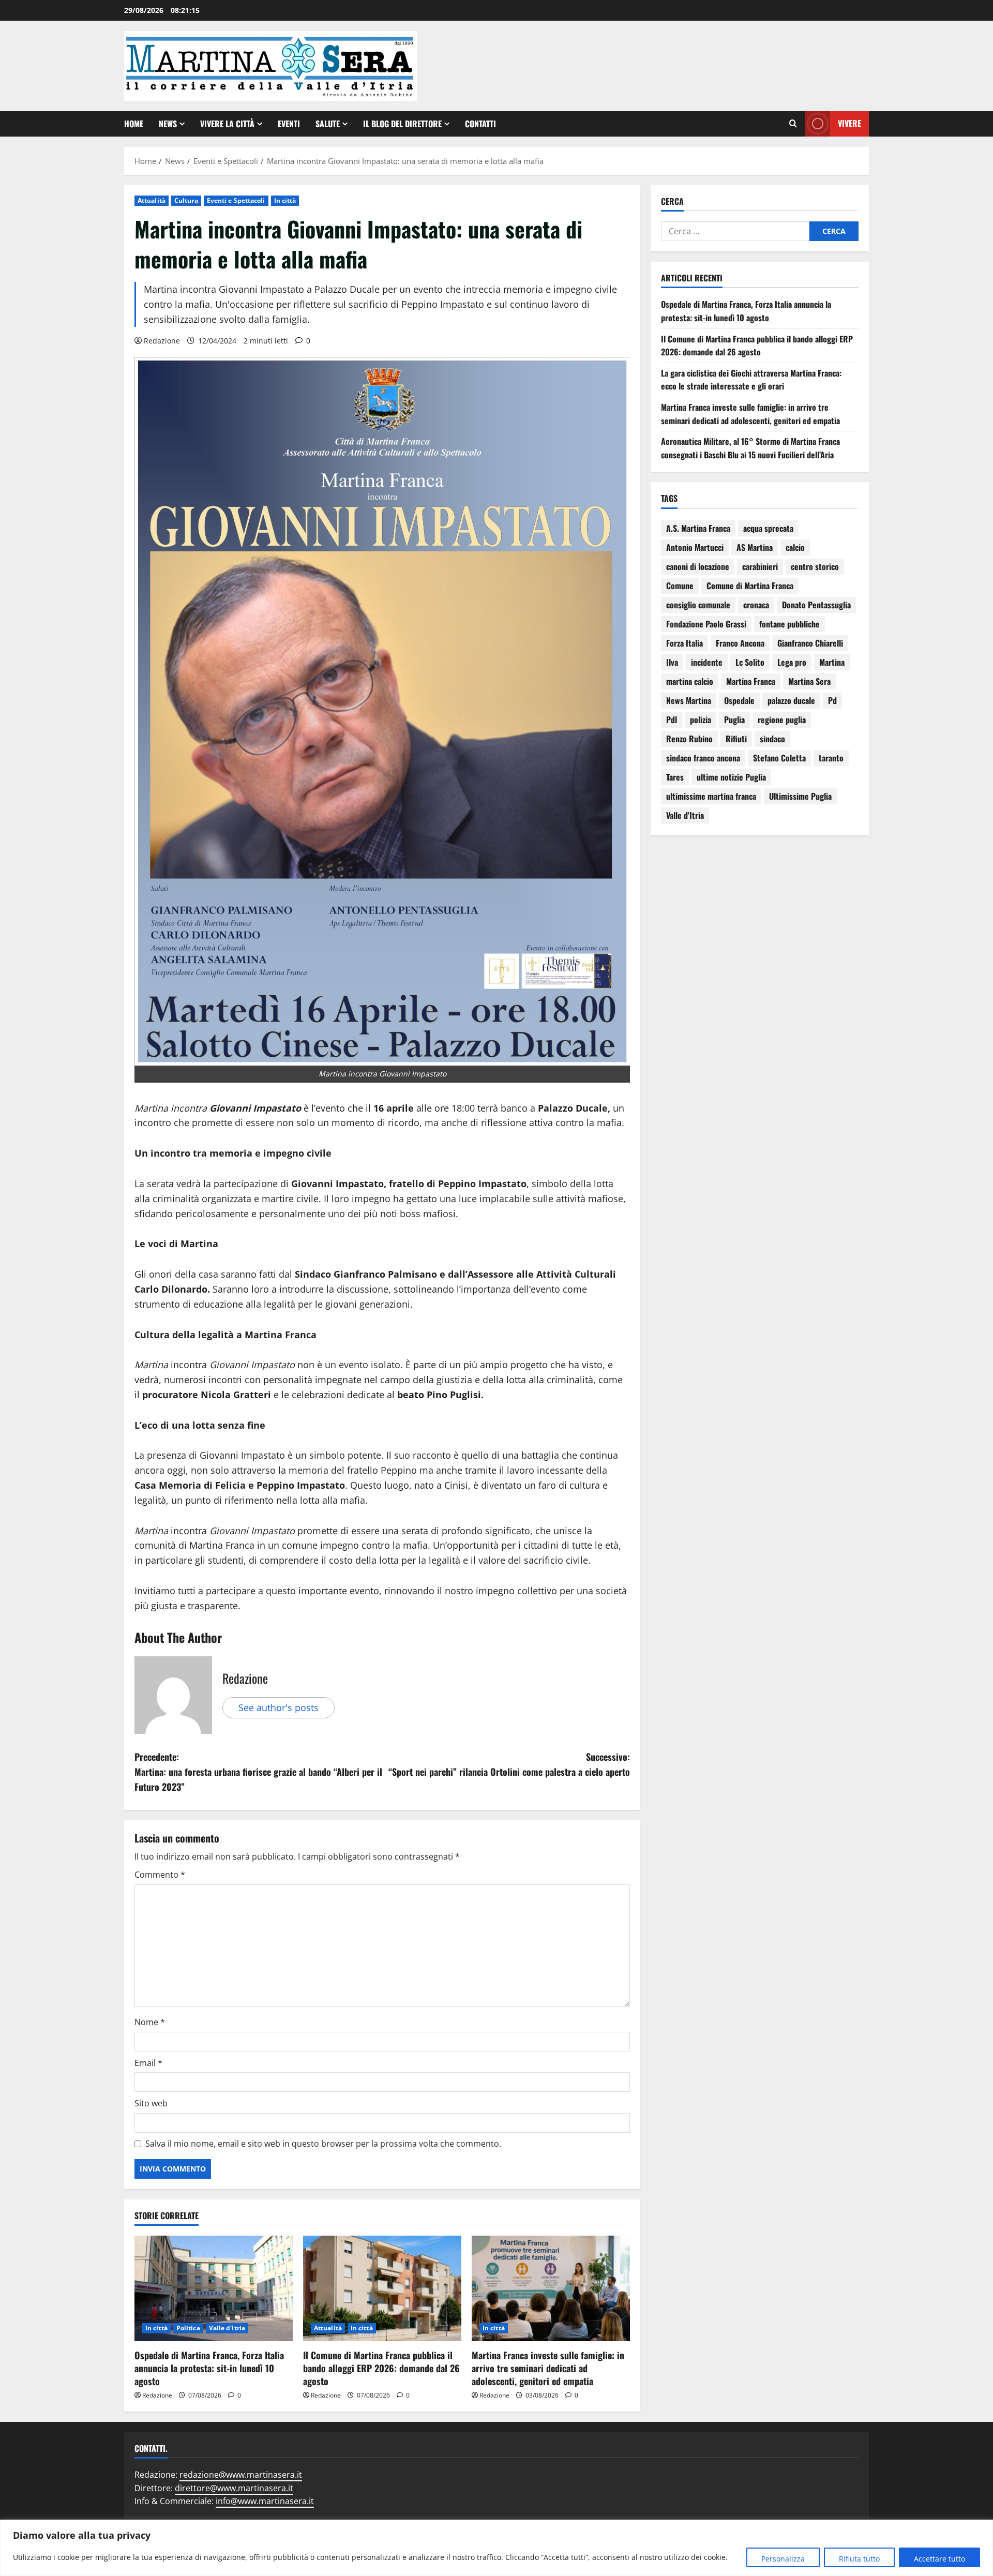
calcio (795, 547)
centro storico (815, 566)
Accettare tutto (939, 2559)
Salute (328, 124)
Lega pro (792, 662)
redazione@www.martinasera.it (241, 2475)
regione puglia (782, 720)
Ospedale (739, 700)
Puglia (734, 720)
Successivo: (509, 1764)
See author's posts (279, 1708)
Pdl (672, 720)
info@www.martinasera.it (265, 2501)
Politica (188, 2328)
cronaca (756, 605)
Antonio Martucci (695, 547)
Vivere (849, 123)
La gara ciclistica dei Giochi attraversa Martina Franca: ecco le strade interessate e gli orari (751, 380)
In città (285, 200)
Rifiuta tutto (859, 2559)
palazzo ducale (791, 700)
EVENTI (289, 124)
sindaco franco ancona (703, 758)
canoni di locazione (698, 566)
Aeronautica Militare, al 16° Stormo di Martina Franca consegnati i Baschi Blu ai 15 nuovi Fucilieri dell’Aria (750, 448)
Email (148, 2063)
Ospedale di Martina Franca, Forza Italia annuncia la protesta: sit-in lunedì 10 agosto (209, 2368)
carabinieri (760, 566)
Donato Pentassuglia (816, 605)
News (168, 124)
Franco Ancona (740, 643)
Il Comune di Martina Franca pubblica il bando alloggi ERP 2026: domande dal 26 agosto (381, 2368)
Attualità (152, 200)
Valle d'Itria (227, 2328)
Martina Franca (751, 681)
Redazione (162, 341)
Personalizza (783, 2559)
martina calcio (690, 681)
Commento (160, 1875)
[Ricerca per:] (735, 231)
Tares (675, 777)
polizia (701, 720)
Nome (150, 2022)
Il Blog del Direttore (402, 124)
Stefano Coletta (779, 758)
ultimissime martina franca (711, 796)
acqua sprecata (768, 528)
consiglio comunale (698, 605)
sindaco (772, 739)
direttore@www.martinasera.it (234, 2488)
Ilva (672, 662)
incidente (707, 662)
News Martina (689, 700)
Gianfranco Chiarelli (810, 643)
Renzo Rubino (689, 739)
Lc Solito (750, 662)
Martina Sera (809, 681)
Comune (680, 586)
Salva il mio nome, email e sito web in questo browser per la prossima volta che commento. (323, 2144)
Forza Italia (684, 643)
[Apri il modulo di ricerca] (793, 124)
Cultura (186, 200)
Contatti (480, 124)
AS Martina (755, 547)
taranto (831, 758)
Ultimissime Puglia (800, 796)
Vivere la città (227, 124)
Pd (832, 700)
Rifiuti (736, 739)
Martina (832, 662)
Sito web (151, 2103)
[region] (496, 2548)
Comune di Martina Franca (750, 586)
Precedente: (258, 1772)
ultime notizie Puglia (731, 777)
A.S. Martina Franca (698, 528)
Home (134, 124)
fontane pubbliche (789, 624)
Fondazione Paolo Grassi (706, 624)
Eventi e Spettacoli (236, 200)
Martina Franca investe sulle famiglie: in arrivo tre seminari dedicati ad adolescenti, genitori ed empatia (548, 2368)
